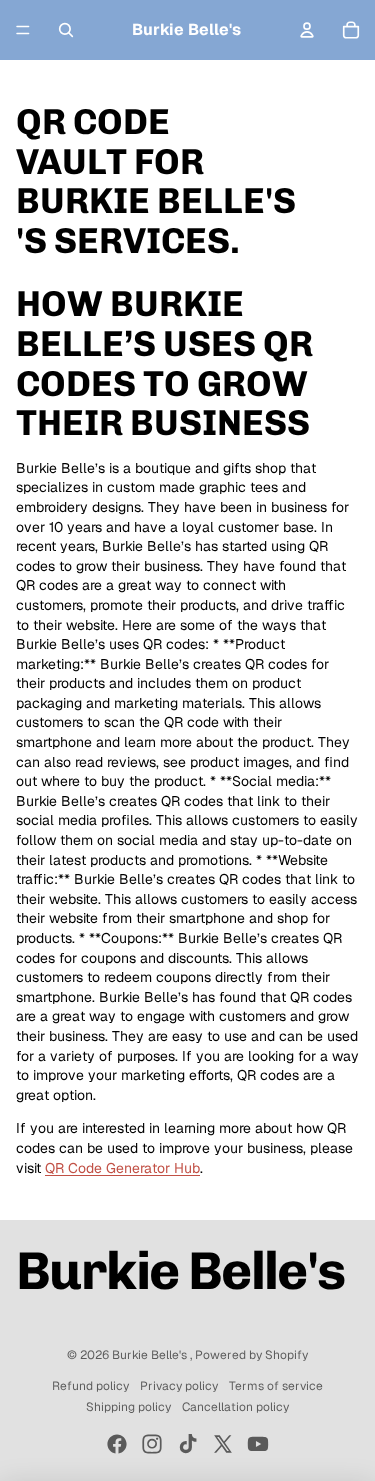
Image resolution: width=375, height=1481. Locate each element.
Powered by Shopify (251, 1355)
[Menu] (23, 30)
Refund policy (90, 1386)
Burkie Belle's (151, 1355)
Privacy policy (179, 1386)
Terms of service (276, 1386)
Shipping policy (128, 1407)
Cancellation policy (235, 1407)
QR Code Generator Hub (122, 1168)
